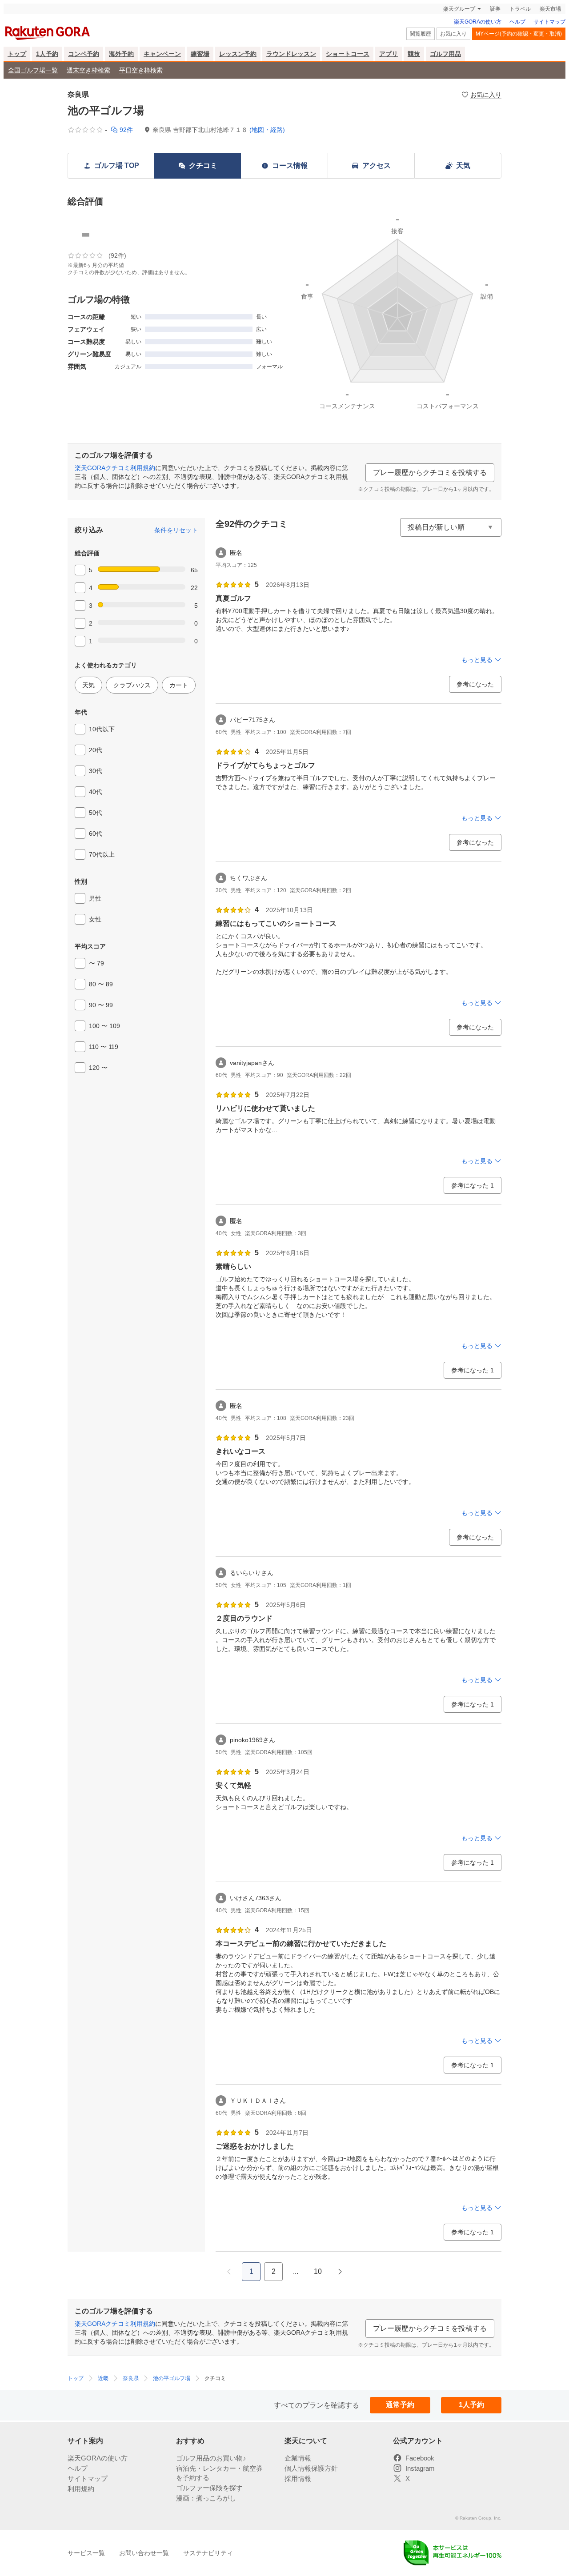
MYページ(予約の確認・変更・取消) (519, 34)
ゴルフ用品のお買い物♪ (211, 2458)
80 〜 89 (101, 984)
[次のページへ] (340, 2272)
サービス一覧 (86, 2553)
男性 (95, 898)
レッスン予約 (238, 54)
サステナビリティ (208, 2553)
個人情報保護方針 (311, 2468)
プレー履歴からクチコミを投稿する (430, 473)
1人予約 (47, 54)
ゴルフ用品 (445, 54)
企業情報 (298, 2458)
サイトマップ (549, 22)
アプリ (389, 54)
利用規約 (81, 2489)
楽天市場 (550, 9)
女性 (95, 919)
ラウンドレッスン (291, 54)
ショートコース (348, 54)
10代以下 (102, 729)
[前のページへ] (229, 2272)
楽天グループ (459, 9)
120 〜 (98, 1068)
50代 (96, 813)
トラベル (520, 9)
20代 (96, 750)
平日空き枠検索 (141, 70)
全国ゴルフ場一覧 (33, 70)
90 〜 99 (101, 1005)
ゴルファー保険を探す (209, 2488)
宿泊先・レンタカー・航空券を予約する (219, 2473)
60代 (96, 833)
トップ (17, 54)
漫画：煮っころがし (206, 2498)
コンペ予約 (84, 54)
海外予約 (121, 54)
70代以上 (102, 854)
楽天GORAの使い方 (478, 22)
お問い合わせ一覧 (144, 2553)
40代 (96, 792)
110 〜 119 (104, 1047)
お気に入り (453, 34)
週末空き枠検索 (88, 70)
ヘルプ (517, 22)
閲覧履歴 (421, 34)
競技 (414, 54)
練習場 (200, 54)
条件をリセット (176, 530)
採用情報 (298, 2478)
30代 (96, 771)
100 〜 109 (104, 1026)
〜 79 (96, 963)
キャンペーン (162, 54)
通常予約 (400, 2405)
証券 (495, 9)
